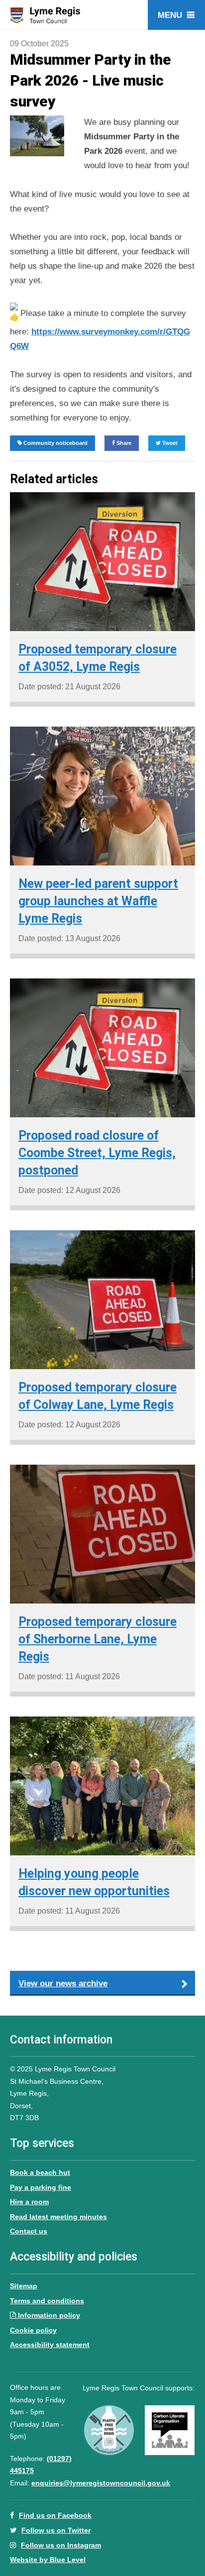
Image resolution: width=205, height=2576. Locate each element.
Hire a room (29, 2202)
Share (123, 443)
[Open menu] (176, 15)
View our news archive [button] (63, 1984)
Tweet (169, 443)
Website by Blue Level (48, 2560)
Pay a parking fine (41, 2187)
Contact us (29, 2231)
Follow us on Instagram (61, 2545)
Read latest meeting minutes (58, 2217)
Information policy (49, 2315)
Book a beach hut (40, 2172)
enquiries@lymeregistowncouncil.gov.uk (101, 2483)
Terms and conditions (47, 2301)
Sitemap (24, 2286)
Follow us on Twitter (56, 2530)
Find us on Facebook (55, 2515)
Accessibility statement (50, 2345)
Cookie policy (33, 2330)
